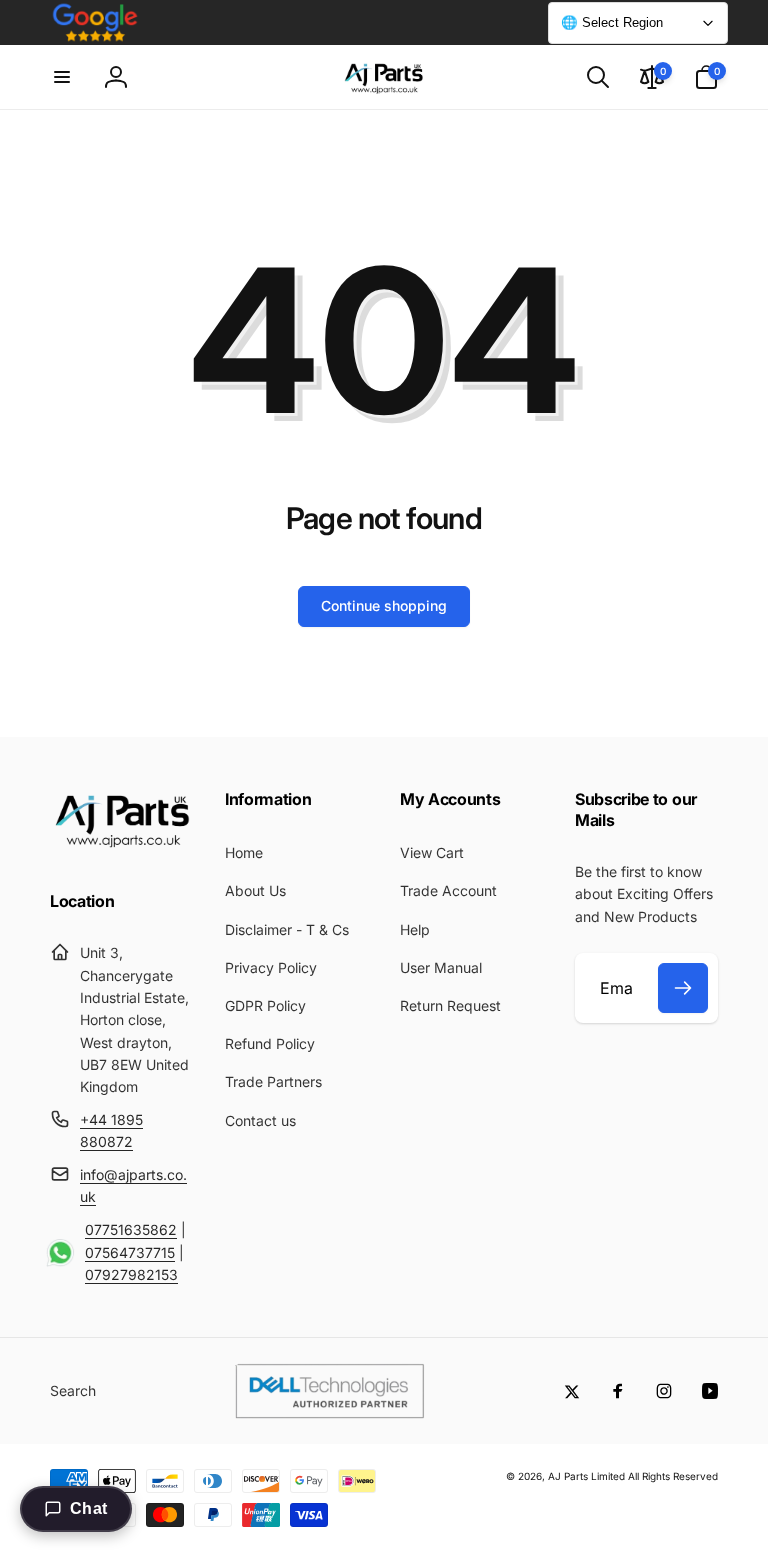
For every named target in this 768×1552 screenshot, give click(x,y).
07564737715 (130, 1252)
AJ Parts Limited (586, 1476)
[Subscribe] (683, 988)
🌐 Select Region (612, 22)
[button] (62, 77)
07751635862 (131, 1229)
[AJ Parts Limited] (121, 848)
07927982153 (131, 1274)
